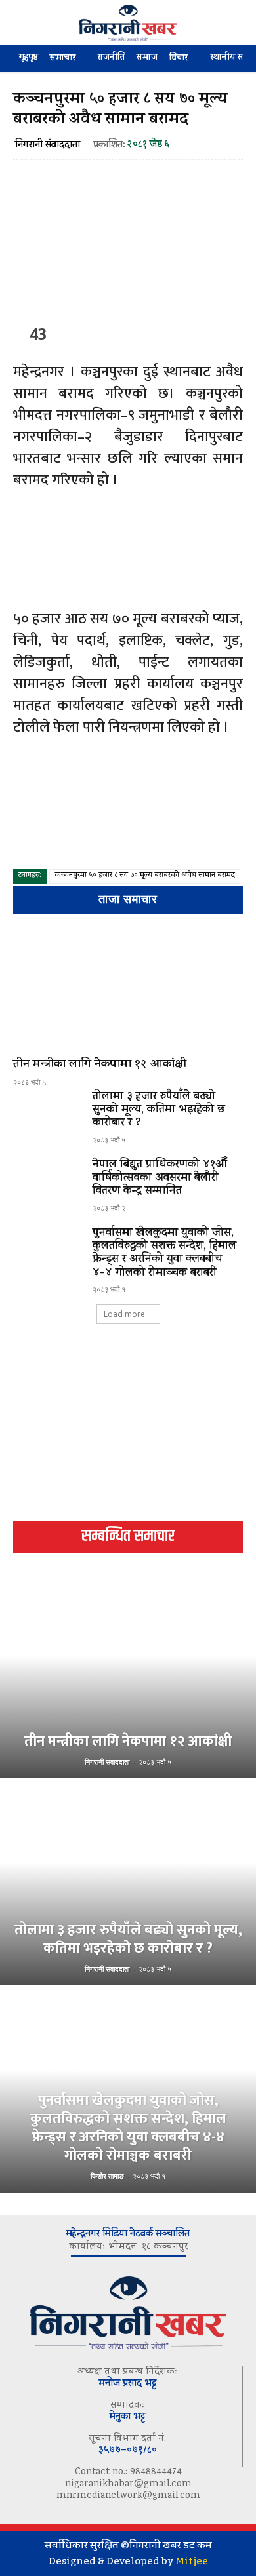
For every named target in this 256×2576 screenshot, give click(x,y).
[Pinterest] (125, 333)
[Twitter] (95, 333)
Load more (124, 1314)
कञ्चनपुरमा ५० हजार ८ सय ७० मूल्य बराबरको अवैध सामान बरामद (145, 876)
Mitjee (192, 2561)
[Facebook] (65, 333)
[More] (217, 333)
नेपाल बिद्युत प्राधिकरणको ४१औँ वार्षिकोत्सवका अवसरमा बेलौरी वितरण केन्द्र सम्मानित (160, 1179)
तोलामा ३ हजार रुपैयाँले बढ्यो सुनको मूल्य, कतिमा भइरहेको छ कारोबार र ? (159, 1111)
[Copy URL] (186, 333)
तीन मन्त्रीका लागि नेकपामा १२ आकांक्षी (100, 1065)
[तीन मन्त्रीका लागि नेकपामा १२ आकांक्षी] (128, 988)
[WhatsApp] (156, 333)
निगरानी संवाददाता (48, 146)
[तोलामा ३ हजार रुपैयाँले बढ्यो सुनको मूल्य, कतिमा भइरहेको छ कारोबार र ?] (48, 1118)
